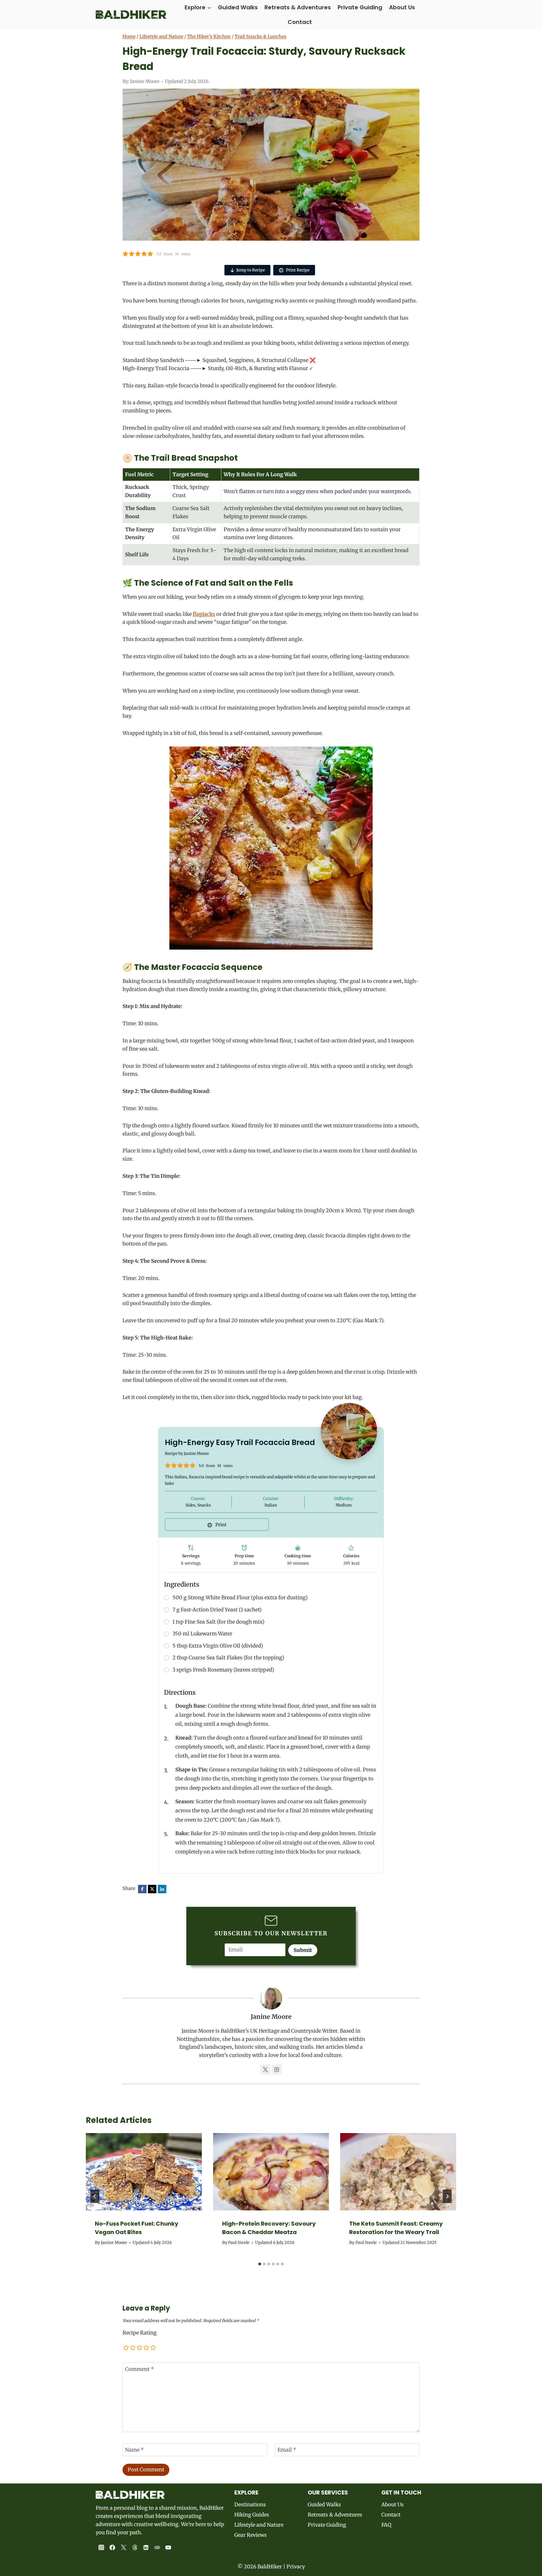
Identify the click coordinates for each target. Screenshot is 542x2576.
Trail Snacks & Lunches (260, 36)
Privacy (296, 2567)
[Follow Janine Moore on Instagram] (277, 2070)
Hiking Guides (252, 2515)
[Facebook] (113, 2548)
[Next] (447, 2196)
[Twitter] (124, 2548)
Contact (300, 22)
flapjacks (204, 614)
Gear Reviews (251, 2535)
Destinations (250, 2504)
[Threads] (135, 2548)
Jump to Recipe (251, 270)
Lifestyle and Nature (161, 36)
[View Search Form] (441, 15)
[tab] (260, 2264)
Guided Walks (238, 7)
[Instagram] (101, 2548)
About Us (402, 7)
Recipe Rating (140, 2333)
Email (287, 2450)
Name (135, 2450)
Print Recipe (297, 270)
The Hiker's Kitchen (209, 36)
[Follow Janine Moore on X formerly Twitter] (265, 2070)
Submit (303, 1950)
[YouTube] (169, 2548)
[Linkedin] (146, 2548)
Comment (140, 2369)
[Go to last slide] (95, 2196)
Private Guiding (360, 7)
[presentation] (144, 2172)
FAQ (386, 2525)
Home (129, 36)
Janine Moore (145, 81)
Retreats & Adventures (298, 7)
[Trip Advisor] (157, 2548)
